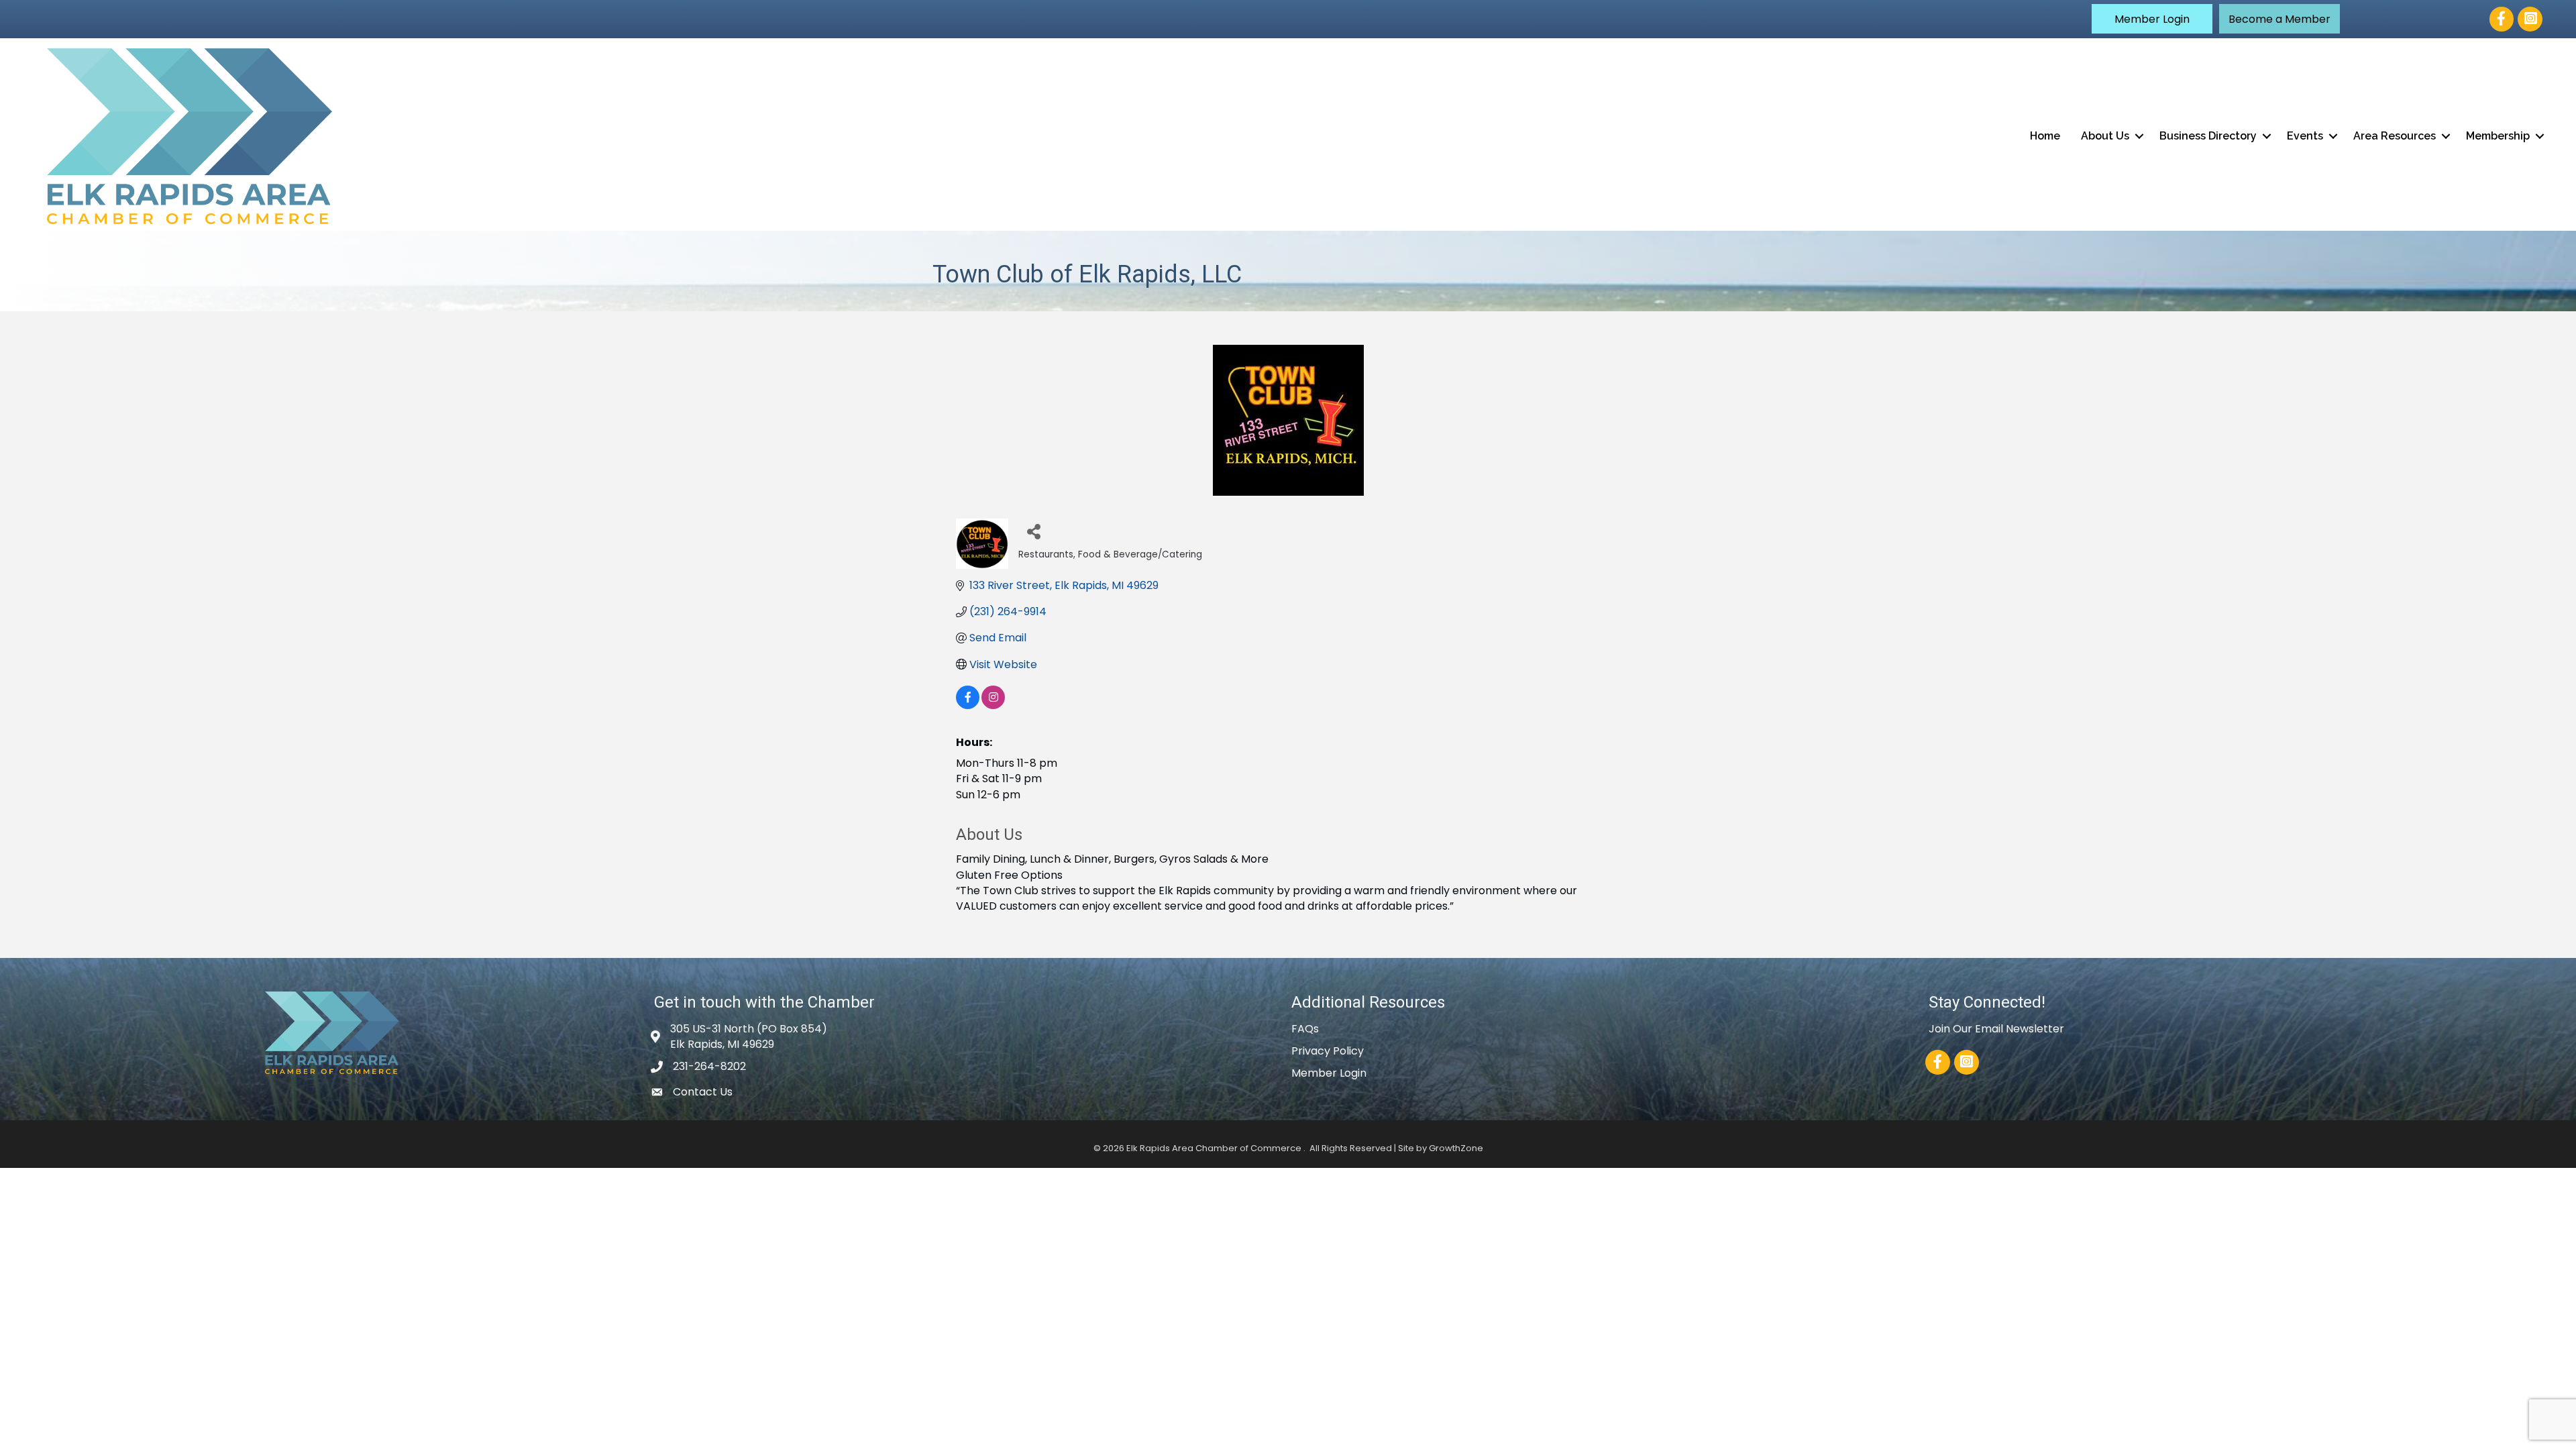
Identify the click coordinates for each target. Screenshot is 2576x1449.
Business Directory (2208, 136)
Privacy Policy (1328, 1051)
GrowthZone (1456, 1148)
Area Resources (2395, 136)
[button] (2152, 19)
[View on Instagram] (993, 705)
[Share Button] (1033, 531)
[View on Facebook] (968, 705)
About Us (2105, 136)
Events (2305, 136)
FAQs (1305, 1029)
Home (2045, 136)
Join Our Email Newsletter (1996, 1029)
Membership (2498, 136)
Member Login (1329, 1073)
